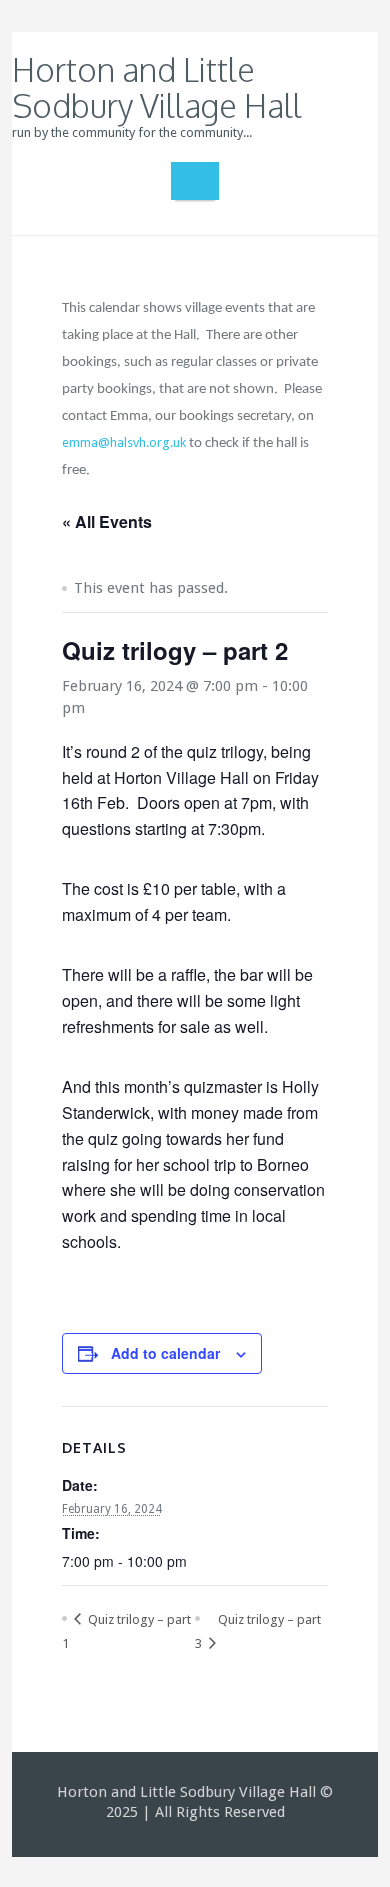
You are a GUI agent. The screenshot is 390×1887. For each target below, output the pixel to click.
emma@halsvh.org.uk (124, 442)
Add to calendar (165, 1353)
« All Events (107, 521)
